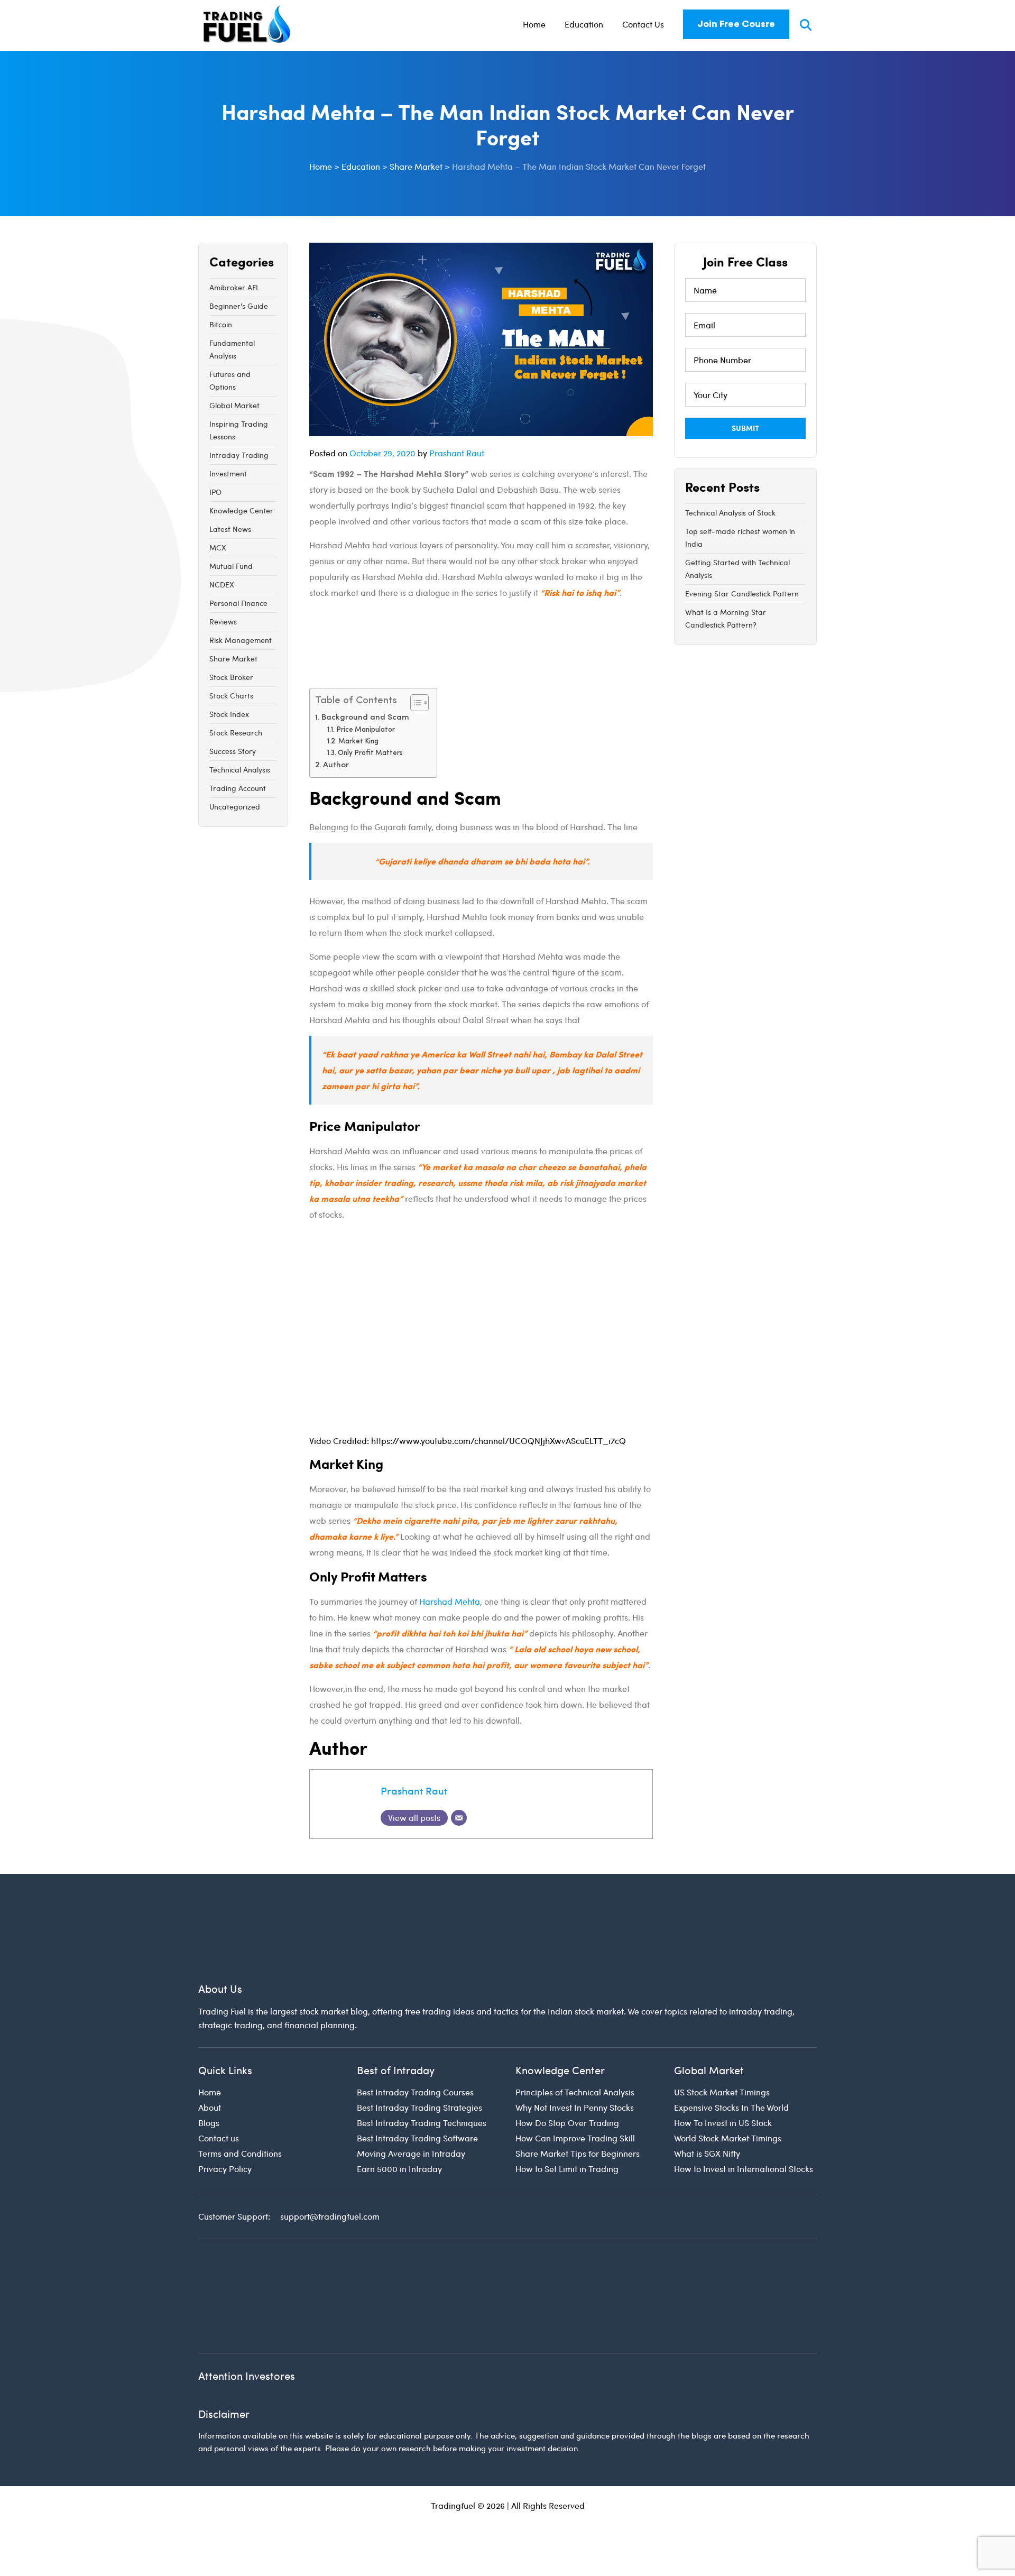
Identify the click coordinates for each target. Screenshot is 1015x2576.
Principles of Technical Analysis (575, 2092)
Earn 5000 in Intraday (399, 2169)
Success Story (233, 751)
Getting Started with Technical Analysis (737, 569)
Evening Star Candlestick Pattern (742, 594)
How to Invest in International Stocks (744, 2169)
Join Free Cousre (736, 24)
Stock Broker (231, 677)
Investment (228, 473)
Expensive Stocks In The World (731, 2107)
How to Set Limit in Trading (567, 2169)
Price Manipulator (366, 730)
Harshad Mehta (450, 1601)
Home (534, 24)
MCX (218, 548)
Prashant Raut (457, 453)
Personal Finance (238, 603)
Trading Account (238, 788)
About (210, 2107)
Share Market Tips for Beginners (578, 2153)
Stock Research (236, 733)
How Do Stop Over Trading (567, 2123)
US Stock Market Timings (722, 2092)
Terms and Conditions (240, 2153)
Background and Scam (365, 718)
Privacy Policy (225, 2169)
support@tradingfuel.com (330, 2216)
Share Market (233, 659)
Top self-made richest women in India (740, 537)
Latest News (230, 529)
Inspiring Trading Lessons (239, 430)
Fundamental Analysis (232, 349)
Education (584, 24)
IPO (215, 492)
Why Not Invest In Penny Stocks (575, 2107)
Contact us (219, 2138)
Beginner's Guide (239, 306)
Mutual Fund (231, 566)
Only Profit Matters (370, 753)
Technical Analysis (240, 770)
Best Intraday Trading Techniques (422, 2123)
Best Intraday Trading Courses (415, 2092)
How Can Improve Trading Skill (575, 2138)
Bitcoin (221, 324)
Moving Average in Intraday (411, 2153)
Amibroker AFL (234, 287)
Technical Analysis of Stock (730, 513)
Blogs (209, 2123)
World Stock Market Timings (728, 2138)
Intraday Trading (239, 455)
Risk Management (241, 640)
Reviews (223, 622)
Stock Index (229, 714)
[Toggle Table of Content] (414, 703)
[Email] (459, 1818)
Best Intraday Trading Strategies (419, 2107)
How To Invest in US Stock (723, 2123)
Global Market (234, 405)
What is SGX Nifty (707, 2153)
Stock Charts (231, 696)
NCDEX (222, 585)
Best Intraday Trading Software (417, 2138)
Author (336, 765)
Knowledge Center (241, 510)
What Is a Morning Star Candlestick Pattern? (726, 618)
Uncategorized (235, 807)
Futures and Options (230, 380)
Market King (358, 742)
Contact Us (643, 24)
